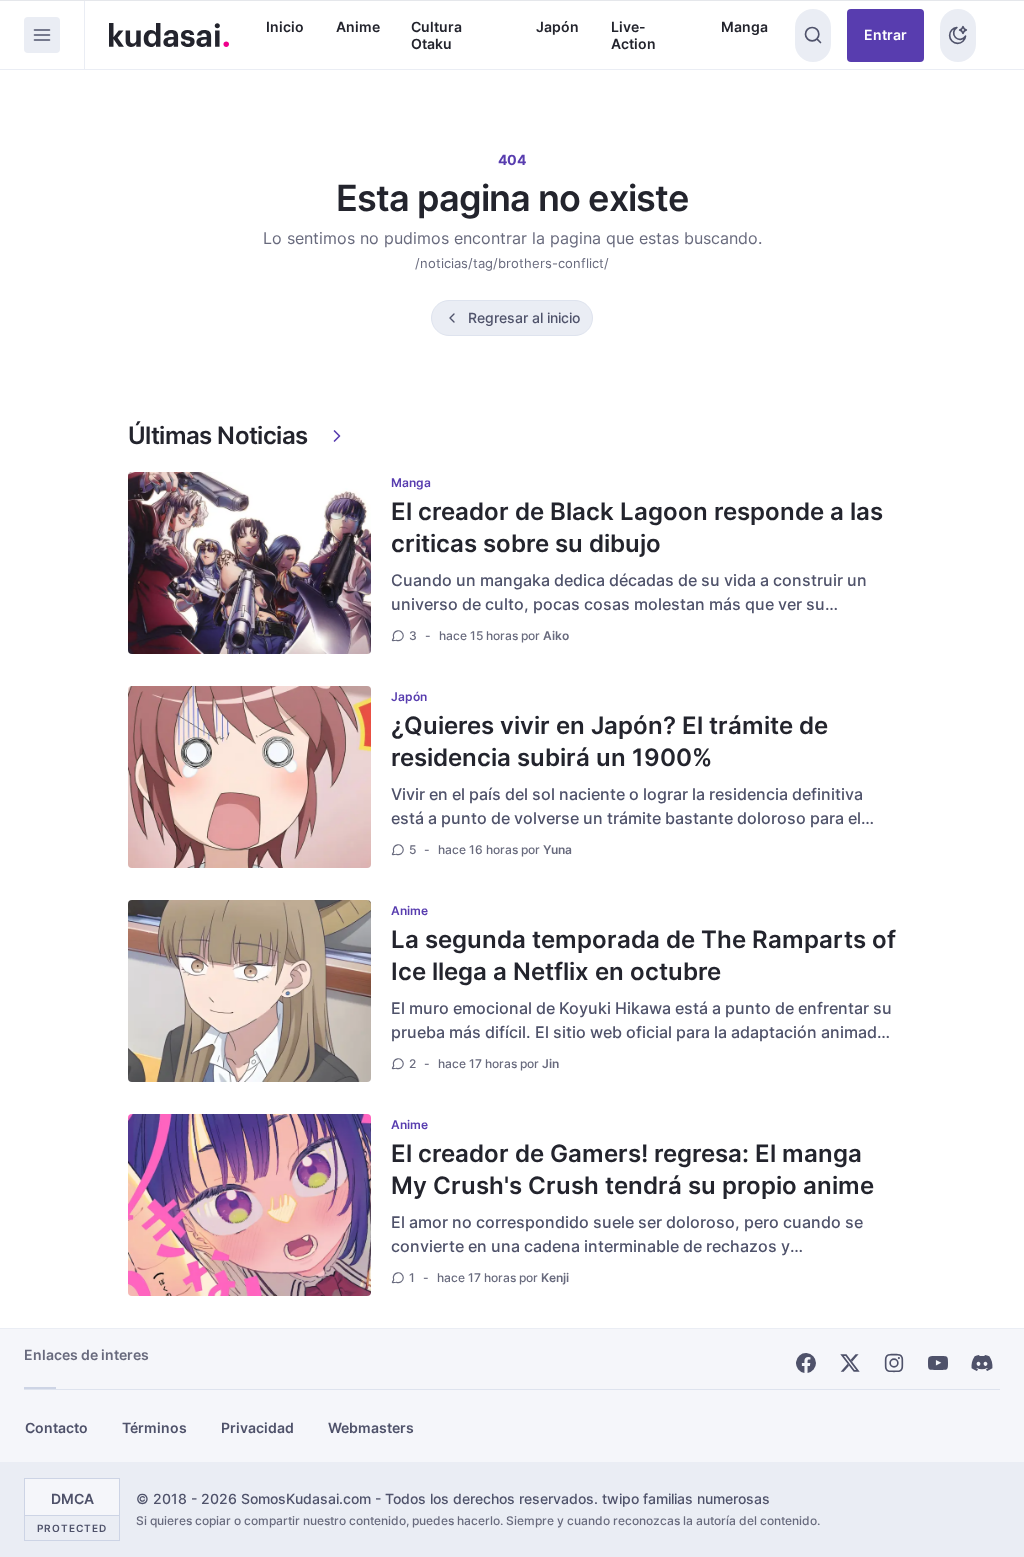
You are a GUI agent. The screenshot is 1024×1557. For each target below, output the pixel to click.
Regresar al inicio (524, 317)
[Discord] (982, 1363)
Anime (358, 26)
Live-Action (633, 35)
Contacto (56, 1427)
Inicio (285, 26)
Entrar (885, 34)
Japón (557, 26)
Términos (154, 1427)
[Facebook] (806, 1363)
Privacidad (257, 1427)
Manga (744, 26)
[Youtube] (938, 1363)
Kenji (555, 1277)
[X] (850, 1363)
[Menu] (42, 35)
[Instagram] (894, 1363)
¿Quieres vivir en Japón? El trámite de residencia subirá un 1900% (609, 741)
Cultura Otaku (436, 35)
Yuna (557, 849)
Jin (550, 1063)
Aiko (556, 635)
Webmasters (371, 1427)
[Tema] (958, 35)
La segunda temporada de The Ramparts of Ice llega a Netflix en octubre (643, 955)
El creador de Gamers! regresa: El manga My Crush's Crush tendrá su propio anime (632, 1169)
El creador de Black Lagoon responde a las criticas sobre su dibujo (637, 527)
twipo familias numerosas (686, 1498)
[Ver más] (337, 436)
